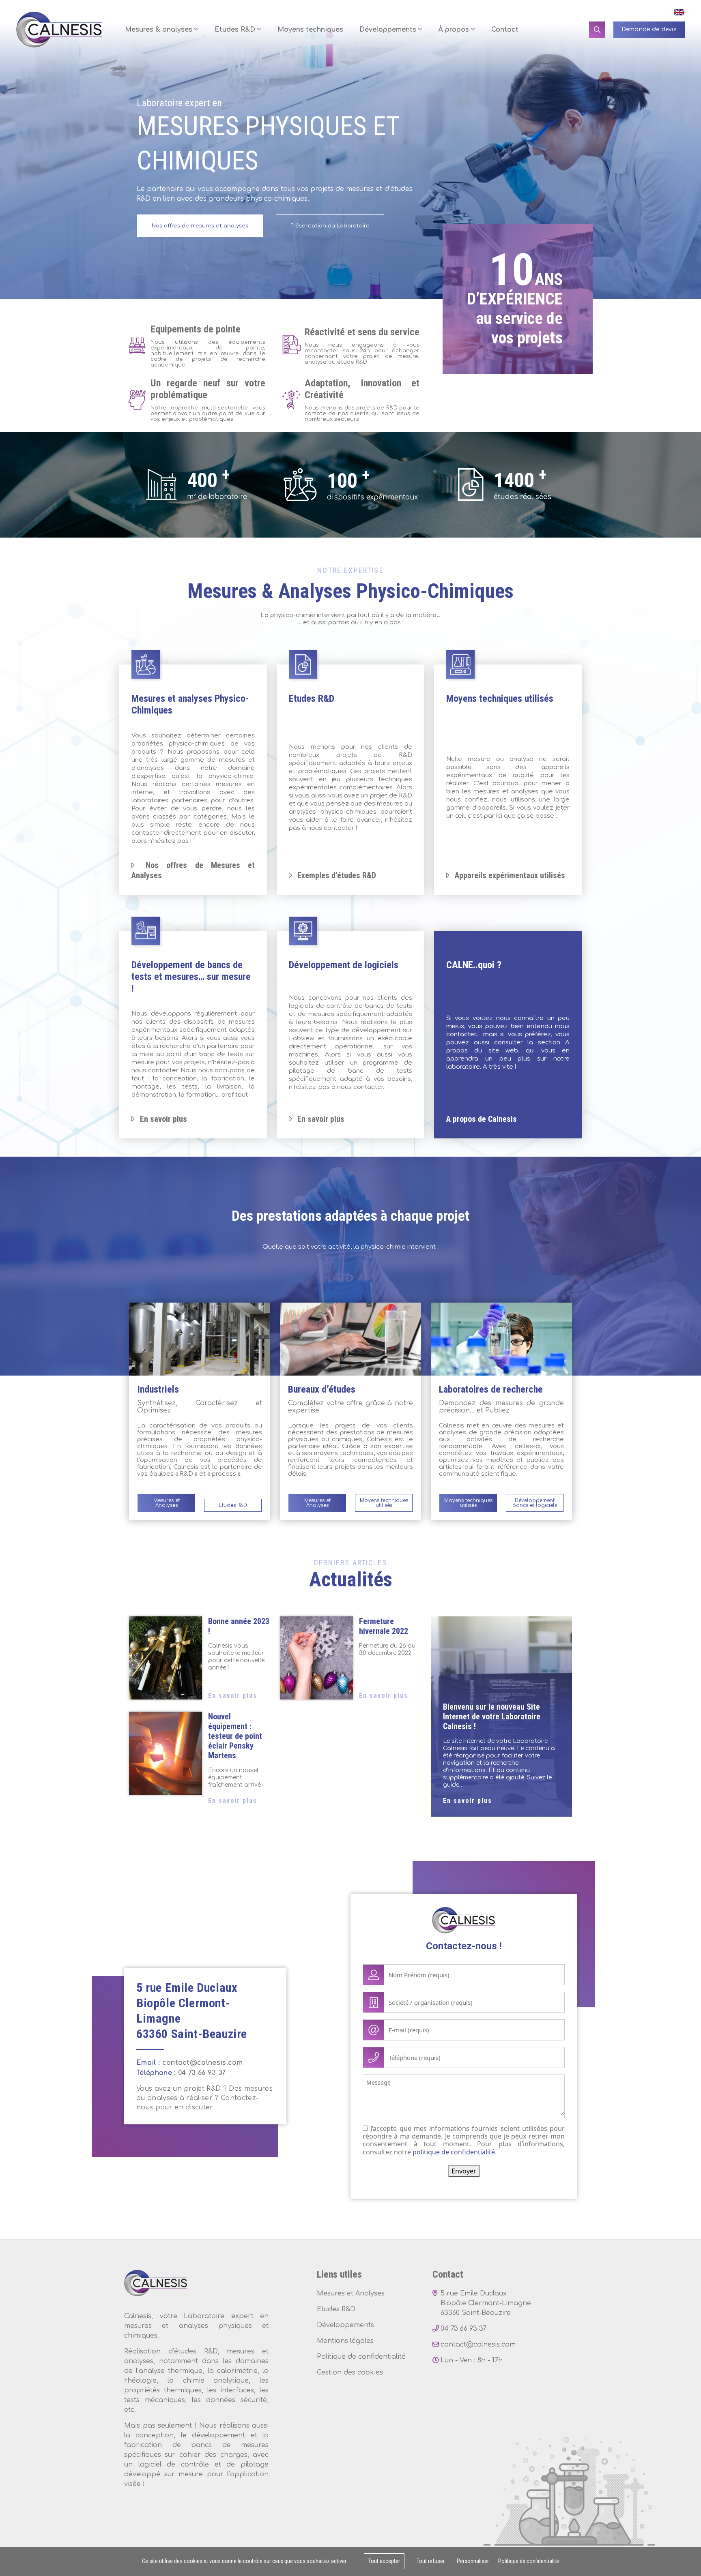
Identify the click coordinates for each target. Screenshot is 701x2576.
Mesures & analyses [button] (160, 30)
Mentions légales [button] (345, 2341)
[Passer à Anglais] (677, 12)
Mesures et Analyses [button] (351, 2293)
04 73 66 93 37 (202, 2073)
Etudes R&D (233, 1505)
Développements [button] (389, 30)
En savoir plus (233, 1696)
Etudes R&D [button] (236, 30)
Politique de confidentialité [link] (529, 2561)
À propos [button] (455, 30)
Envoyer (464, 2171)
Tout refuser (431, 2561)
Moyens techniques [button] (310, 30)
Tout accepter (384, 2561)
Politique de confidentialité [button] (361, 2357)
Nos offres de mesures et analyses (200, 226)
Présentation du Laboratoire (330, 226)
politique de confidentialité (454, 2152)
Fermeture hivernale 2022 (384, 1626)
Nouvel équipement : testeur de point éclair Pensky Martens (235, 1736)
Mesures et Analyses (167, 1503)
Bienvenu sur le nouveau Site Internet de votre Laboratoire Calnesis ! (492, 1717)
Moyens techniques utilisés (384, 1503)
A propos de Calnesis (482, 1119)
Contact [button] (505, 30)
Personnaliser (473, 2561)
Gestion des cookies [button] (350, 2372)
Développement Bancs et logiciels (535, 1503)
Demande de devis (649, 30)
